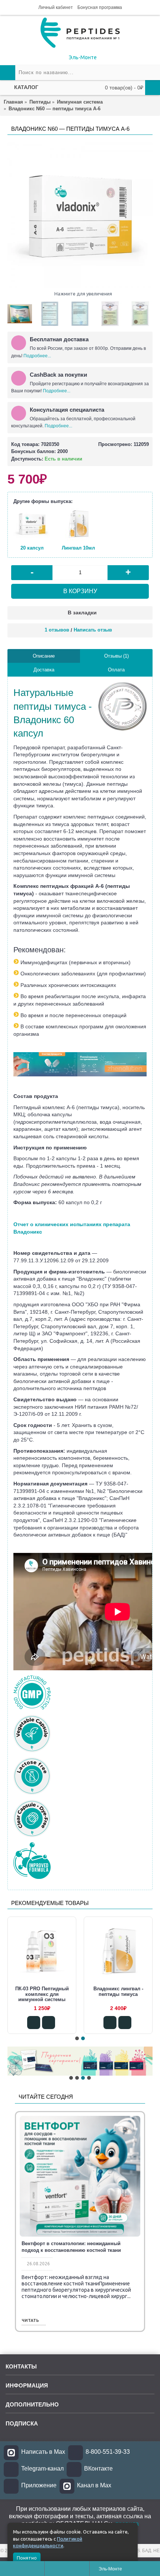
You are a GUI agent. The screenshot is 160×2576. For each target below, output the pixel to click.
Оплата (116, 670)
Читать (30, 2321)
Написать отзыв (93, 630)
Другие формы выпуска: (43, 501)
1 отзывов (57, 630)
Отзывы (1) (116, 656)
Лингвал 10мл (78, 548)
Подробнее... (37, 356)
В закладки (82, 613)
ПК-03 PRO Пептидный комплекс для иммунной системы (118, 1994)
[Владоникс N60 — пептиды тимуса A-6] (80, 215)
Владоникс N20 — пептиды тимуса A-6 (42, 1991)
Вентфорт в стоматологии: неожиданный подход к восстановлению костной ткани (71, 2247)
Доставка (44, 670)
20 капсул (32, 548)
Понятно (27, 2558)
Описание (44, 656)
